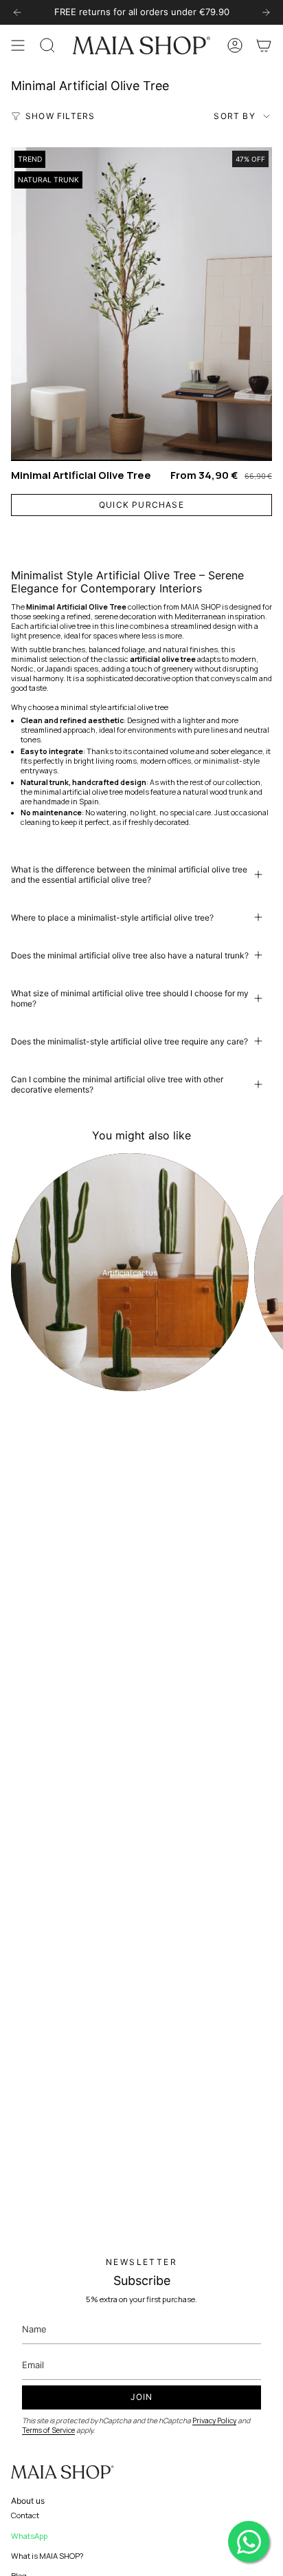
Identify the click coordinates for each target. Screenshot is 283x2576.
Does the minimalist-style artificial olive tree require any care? (129, 1041)
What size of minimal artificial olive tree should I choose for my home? (130, 998)
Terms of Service (48, 2430)
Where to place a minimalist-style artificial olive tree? (112, 917)
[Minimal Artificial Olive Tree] (141, 304)
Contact (25, 2515)
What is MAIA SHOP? (47, 2556)
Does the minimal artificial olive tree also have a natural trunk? (130, 955)
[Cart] (264, 45)
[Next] (266, 12)
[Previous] (17, 12)
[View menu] (18, 45)
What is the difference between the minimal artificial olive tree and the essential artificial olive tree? (129, 874)
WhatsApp (29, 2536)
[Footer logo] (63, 2472)
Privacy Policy (214, 2421)
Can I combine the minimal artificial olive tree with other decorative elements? (117, 1084)
